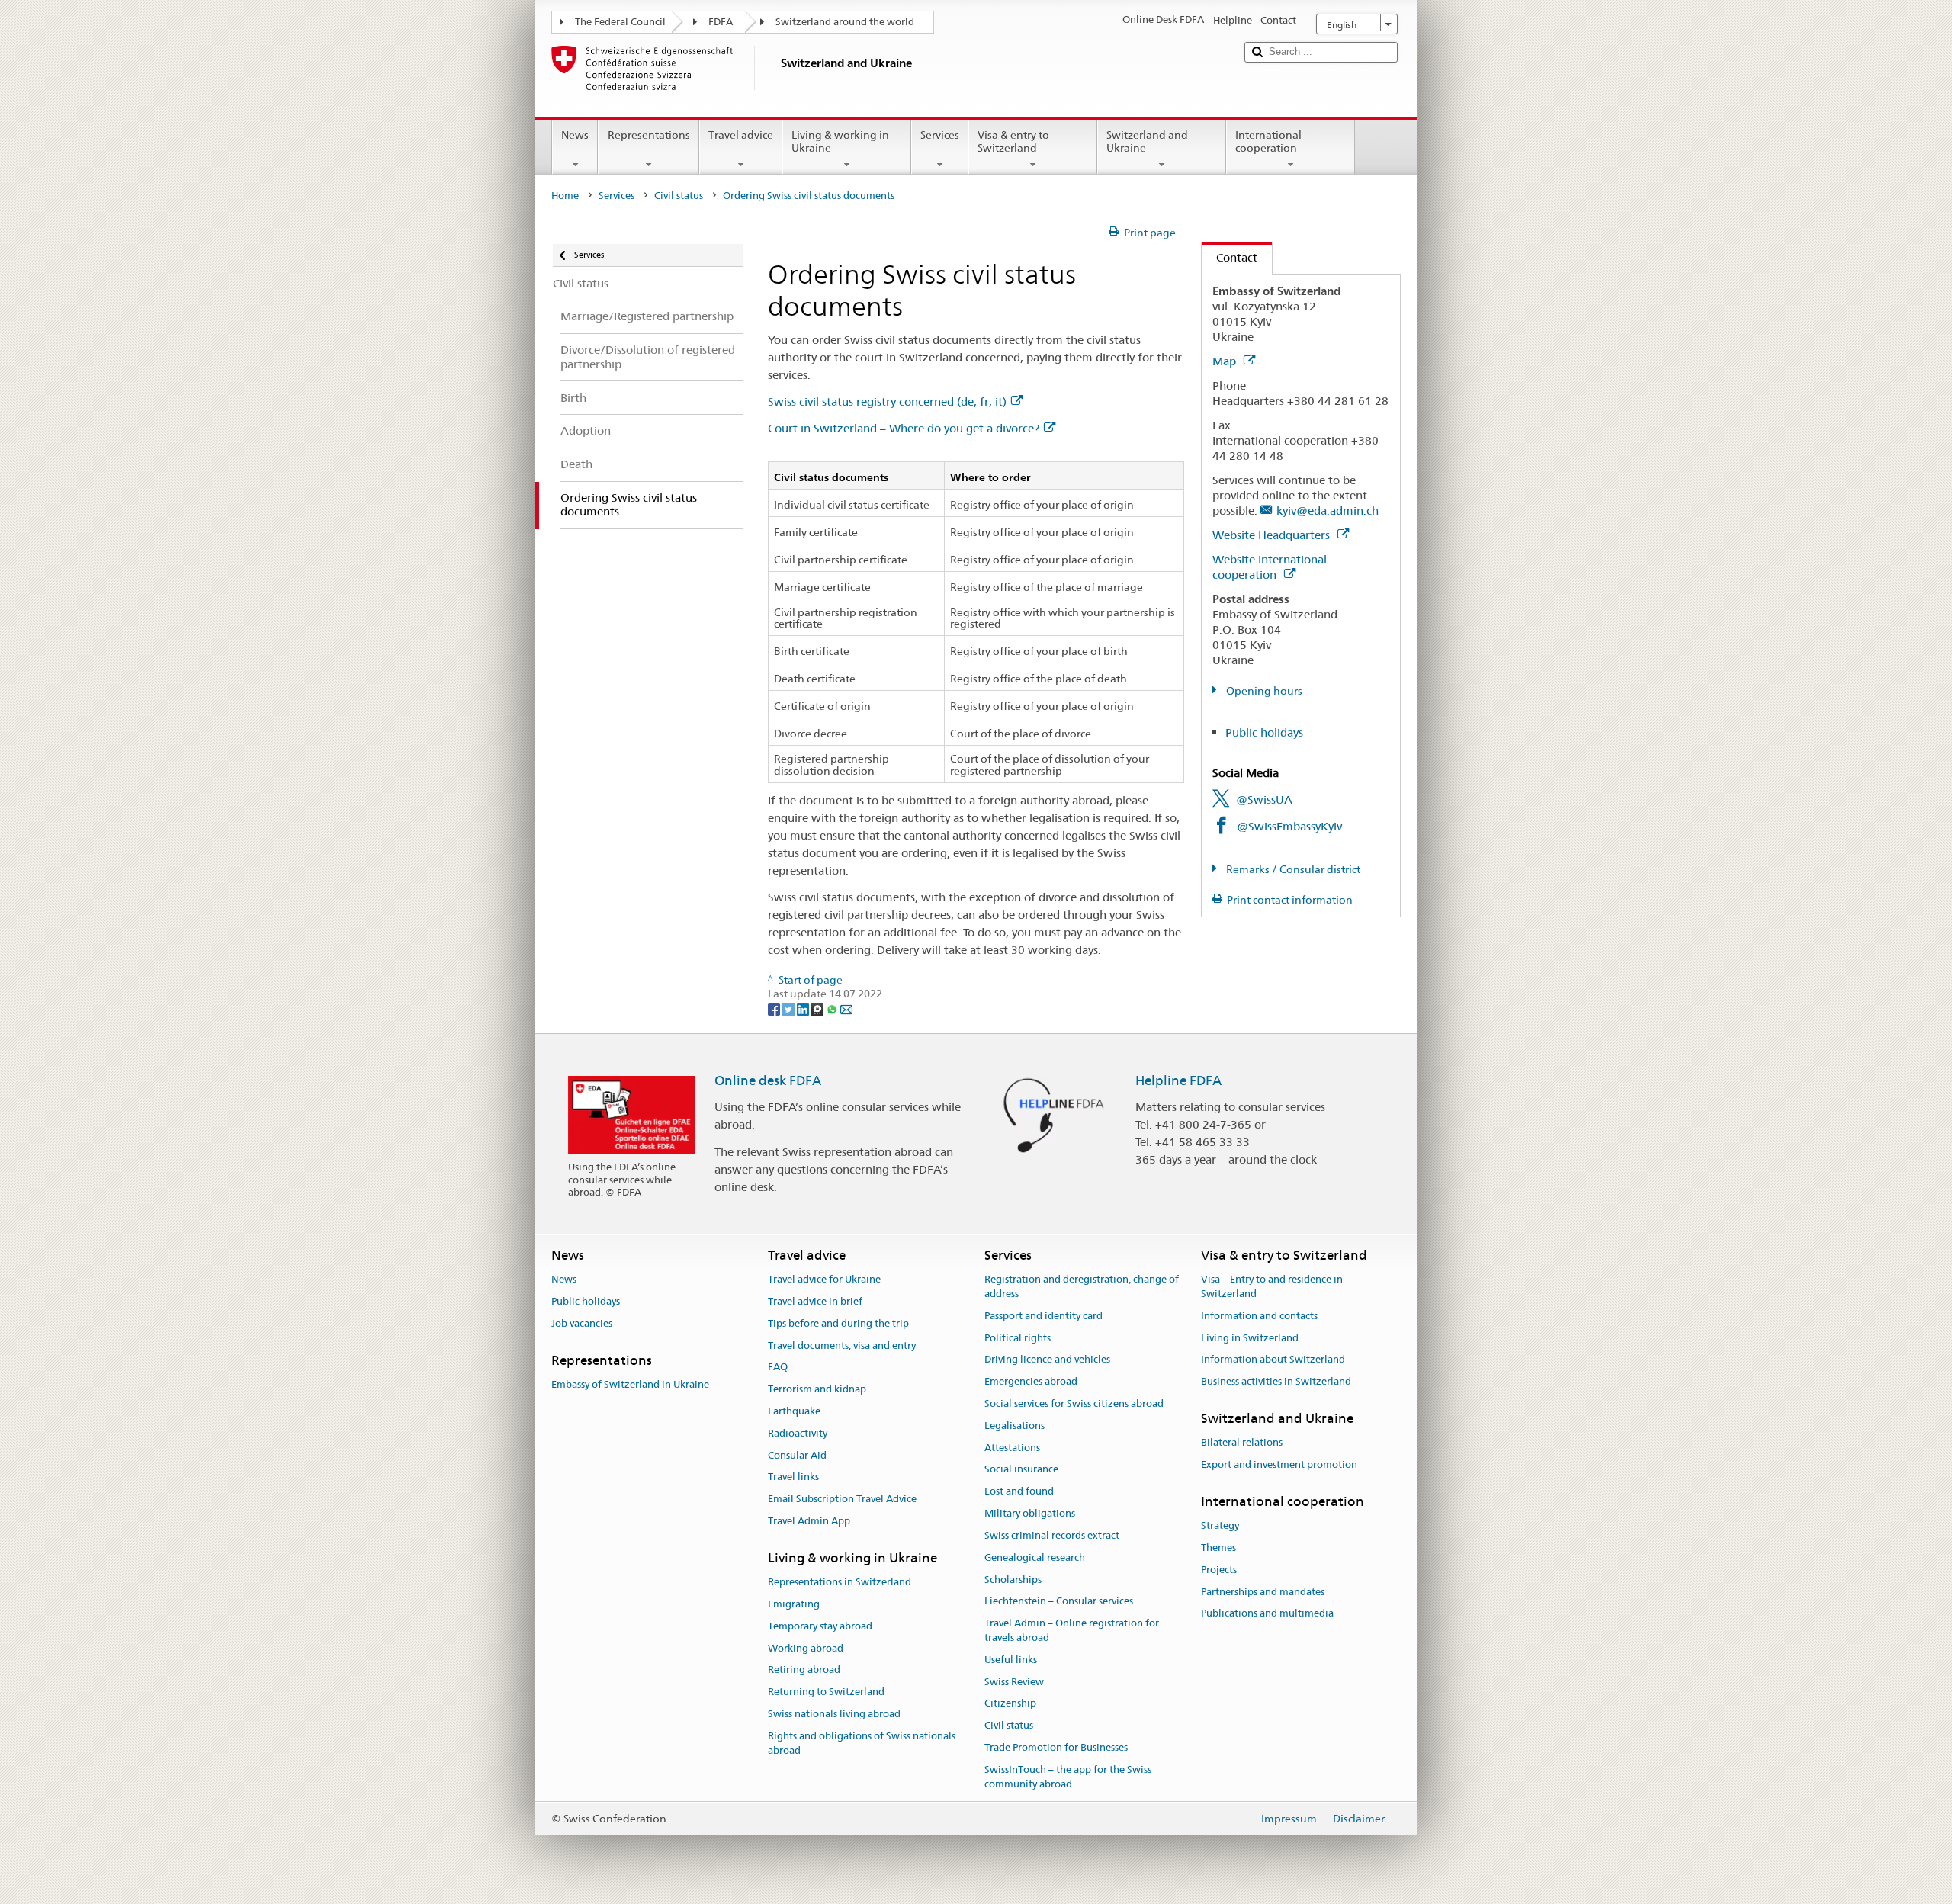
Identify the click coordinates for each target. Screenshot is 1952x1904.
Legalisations (1015, 1426)
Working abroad (806, 1648)
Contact (1230, 257)
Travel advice (741, 135)
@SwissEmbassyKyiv (1289, 826)
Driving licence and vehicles (1047, 1360)
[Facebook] (775, 1008)
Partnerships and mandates (1263, 1592)
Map (1226, 361)
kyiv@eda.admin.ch (1328, 511)
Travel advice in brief (815, 1301)
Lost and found (1019, 1492)
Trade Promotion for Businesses (1056, 1747)
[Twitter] (790, 1008)
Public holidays (1264, 732)
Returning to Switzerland (826, 1692)
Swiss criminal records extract (1052, 1535)
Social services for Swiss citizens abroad (1074, 1403)
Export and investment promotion (1279, 1464)
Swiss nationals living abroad (834, 1714)
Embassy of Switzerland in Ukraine (630, 1384)
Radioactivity (798, 1433)
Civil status (679, 196)
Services (940, 135)
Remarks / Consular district (1292, 869)
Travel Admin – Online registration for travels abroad (1072, 1630)
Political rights (1018, 1338)
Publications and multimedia (1267, 1614)
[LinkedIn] (804, 1008)
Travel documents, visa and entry (842, 1345)
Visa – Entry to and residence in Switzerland (1272, 1286)
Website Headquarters (1273, 535)
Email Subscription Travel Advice (842, 1499)
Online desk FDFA (768, 1080)
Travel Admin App (809, 1521)
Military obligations (1030, 1513)
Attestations (1012, 1448)
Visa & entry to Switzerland (1013, 141)
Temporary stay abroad (820, 1626)
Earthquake (794, 1411)
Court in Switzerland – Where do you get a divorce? (904, 428)
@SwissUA (1264, 799)
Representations (649, 135)
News (575, 135)
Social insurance (1021, 1470)
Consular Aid (797, 1455)
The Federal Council (620, 22)
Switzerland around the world (845, 22)
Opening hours (1263, 691)
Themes (1218, 1548)
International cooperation (1268, 141)
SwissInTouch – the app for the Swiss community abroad (1068, 1777)
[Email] (846, 1008)
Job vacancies (582, 1323)
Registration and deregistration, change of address (1082, 1286)
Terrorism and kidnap (817, 1389)
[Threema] (819, 1008)
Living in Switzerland (1250, 1338)
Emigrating (794, 1604)
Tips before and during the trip (838, 1323)
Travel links (793, 1477)
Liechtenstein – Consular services (1059, 1602)
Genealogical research (1035, 1557)
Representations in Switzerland (840, 1582)
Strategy (1220, 1525)
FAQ (778, 1368)
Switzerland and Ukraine (1147, 141)
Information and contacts (1259, 1316)
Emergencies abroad (1031, 1381)
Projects (1219, 1570)
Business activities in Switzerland (1276, 1381)
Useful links (1011, 1660)
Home (565, 196)
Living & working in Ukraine (840, 141)
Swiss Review (1014, 1682)
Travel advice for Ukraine (824, 1279)
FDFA (721, 22)
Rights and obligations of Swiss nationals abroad (862, 1743)
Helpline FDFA (1178, 1080)
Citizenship (1010, 1704)
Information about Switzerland (1273, 1360)
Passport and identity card (1043, 1316)
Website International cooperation (1270, 567)
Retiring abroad (804, 1670)
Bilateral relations (1242, 1443)
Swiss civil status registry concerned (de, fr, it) (887, 401)
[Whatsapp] (833, 1008)
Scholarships (1013, 1580)
